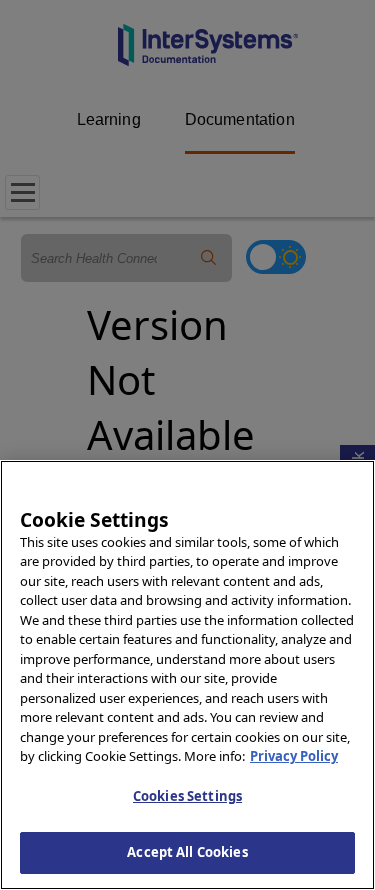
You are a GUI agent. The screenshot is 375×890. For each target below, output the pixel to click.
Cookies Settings (187, 796)
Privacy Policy (294, 756)
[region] (187, 675)
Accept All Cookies (187, 852)
